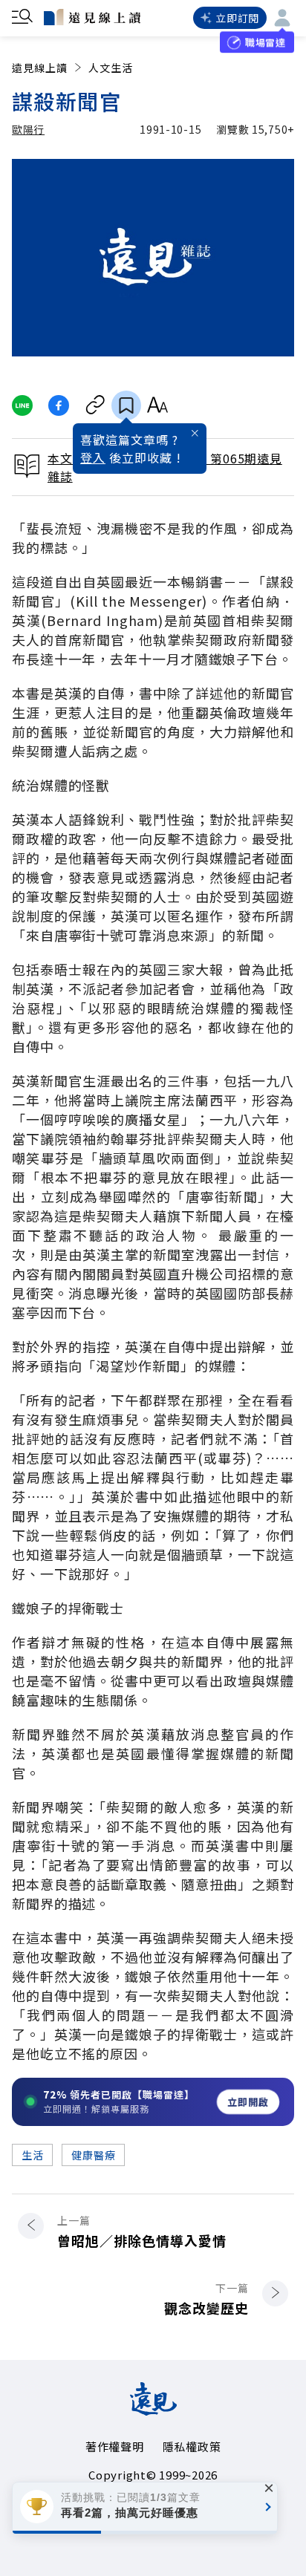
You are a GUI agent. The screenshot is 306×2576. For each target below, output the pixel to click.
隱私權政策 (192, 2446)
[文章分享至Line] (22, 405)
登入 (93, 457)
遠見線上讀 (40, 68)
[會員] (282, 18)
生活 (32, 2155)
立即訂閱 (237, 18)
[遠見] (153, 2410)
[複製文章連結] (95, 405)
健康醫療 (93, 2155)
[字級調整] (157, 405)
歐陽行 (28, 129)
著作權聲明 (115, 2446)
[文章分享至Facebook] (59, 405)
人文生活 (111, 68)
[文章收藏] (126, 405)
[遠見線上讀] (92, 17)
